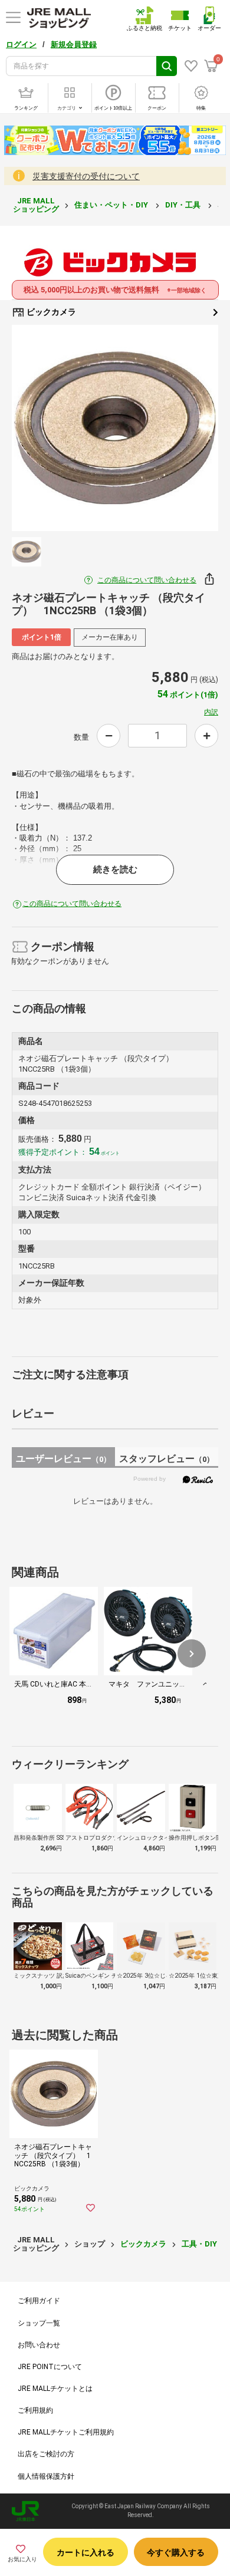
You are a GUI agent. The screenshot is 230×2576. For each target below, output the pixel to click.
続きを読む (115, 869)
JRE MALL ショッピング (36, 205)
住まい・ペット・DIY (112, 205)
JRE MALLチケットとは (55, 2389)
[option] (115, 428)
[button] (192, 1653)
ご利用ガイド (39, 2301)
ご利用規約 (35, 2410)
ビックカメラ (50, 312)
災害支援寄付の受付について (86, 176)
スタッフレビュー (167, 1459)
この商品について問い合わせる (147, 580)
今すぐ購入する (176, 2552)
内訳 (211, 712)
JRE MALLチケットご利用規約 (66, 2432)
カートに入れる (86, 2552)
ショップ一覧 (39, 2323)
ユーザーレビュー (63, 1459)
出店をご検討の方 (46, 2454)
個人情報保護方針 (46, 2476)
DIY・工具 (184, 205)
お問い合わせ (39, 2345)
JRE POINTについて (50, 2367)
